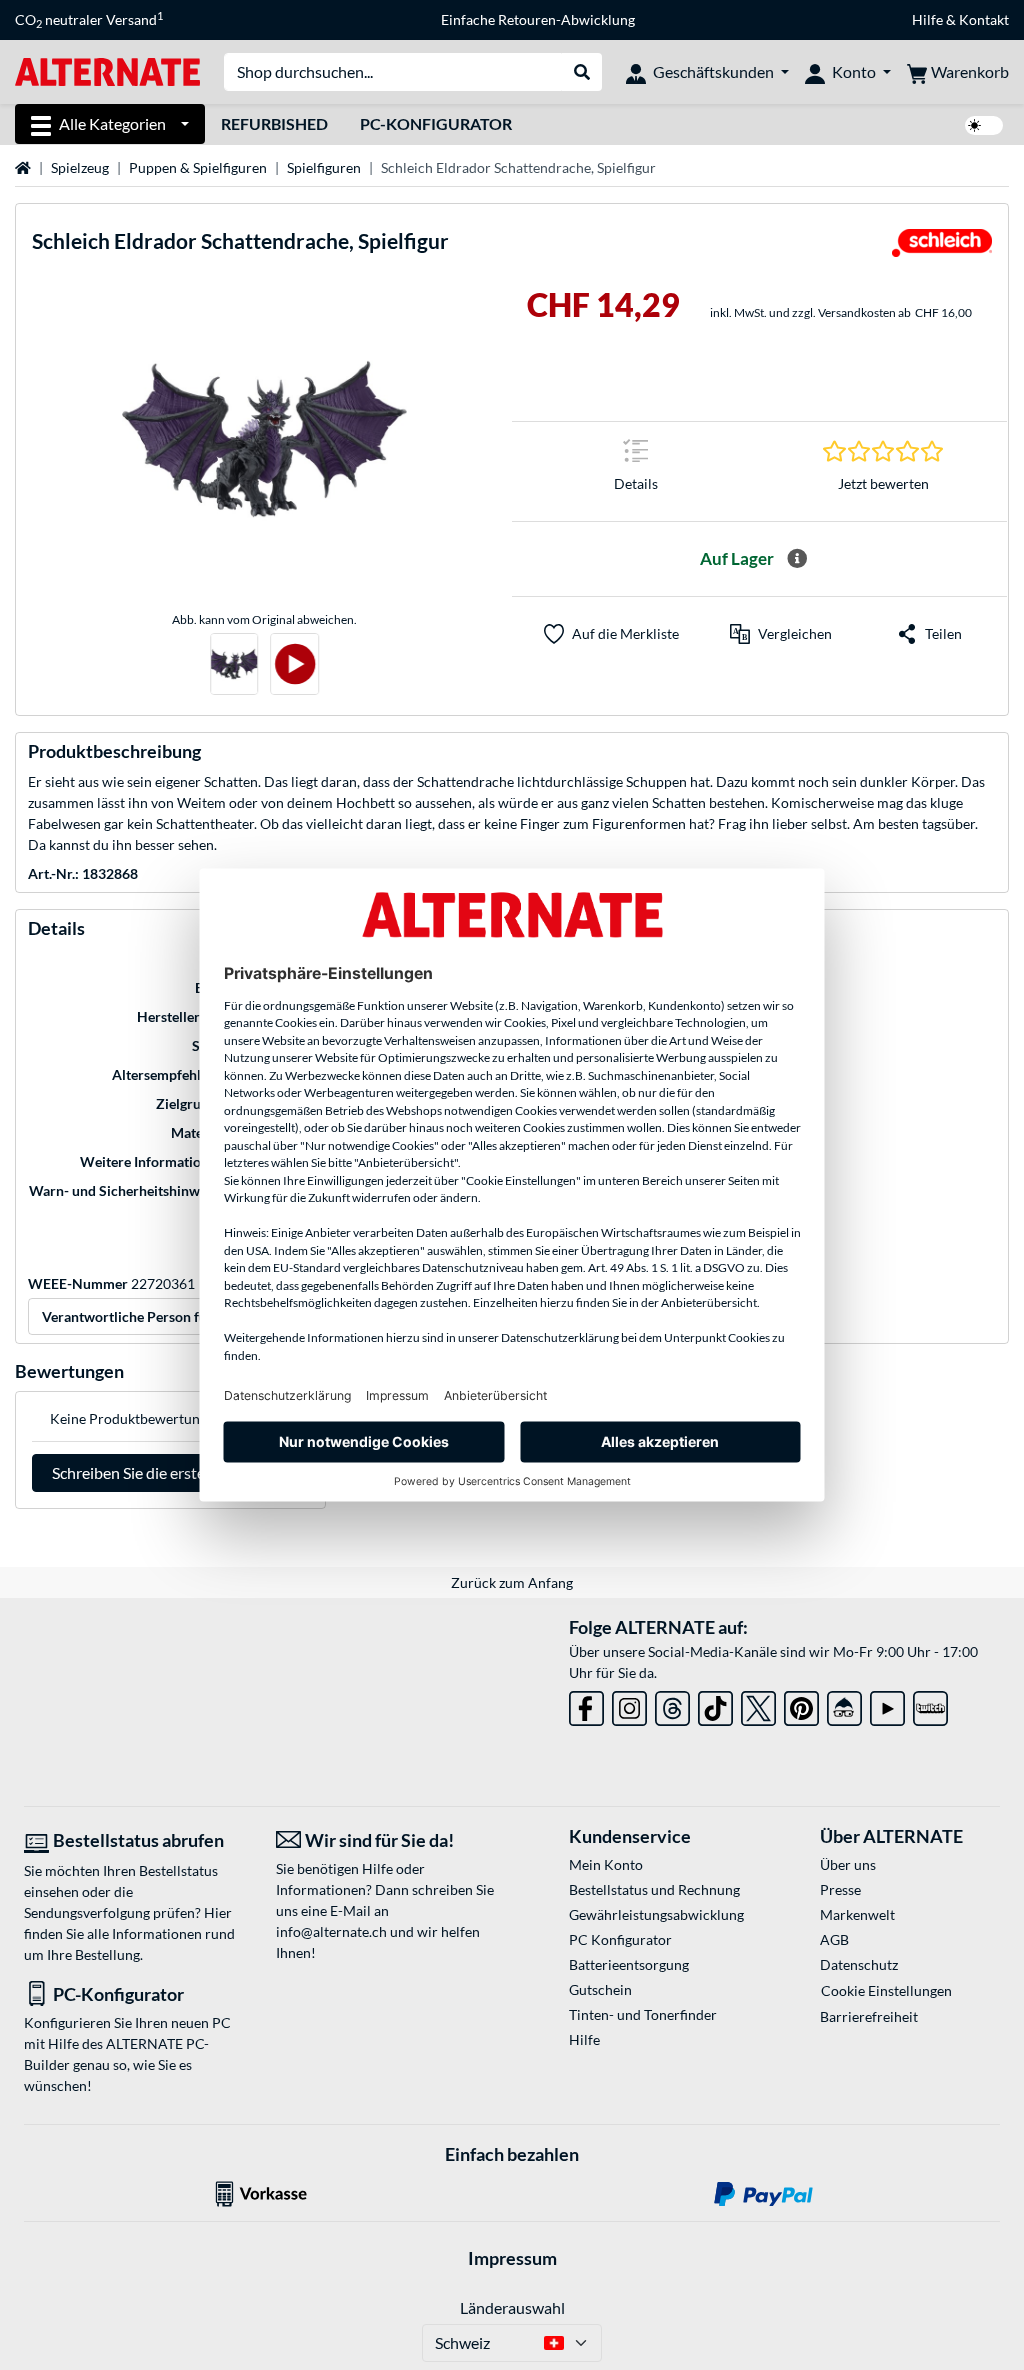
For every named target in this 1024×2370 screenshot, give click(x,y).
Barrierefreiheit (869, 2016)
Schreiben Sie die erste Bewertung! (170, 1472)
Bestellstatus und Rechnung (654, 1889)
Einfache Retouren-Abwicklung (538, 19)
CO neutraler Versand (89, 20)
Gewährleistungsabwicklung (656, 1914)
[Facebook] (586, 1704)
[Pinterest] (801, 1704)
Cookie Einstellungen (886, 1990)
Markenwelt (857, 1914)
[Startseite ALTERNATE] (107, 70)
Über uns (848, 1864)
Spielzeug (80, 167)
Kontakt (984, 19)
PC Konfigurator (620, 1939)
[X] (758, 1704)
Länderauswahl (512, 2307)
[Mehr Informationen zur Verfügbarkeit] (797, 559)
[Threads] (672, 1704)
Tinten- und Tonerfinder (643, 2014)
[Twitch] (930, 1704)
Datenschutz (859, 1964)
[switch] (984, 125)
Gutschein (600, 1989)
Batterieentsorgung (629, 1964)
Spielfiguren (324, 167)
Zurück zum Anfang (512, 1582)
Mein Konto (606, 1864)
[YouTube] (887, 1704)
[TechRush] (844, 1704)
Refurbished (274, 123)
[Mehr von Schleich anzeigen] (942, 249)
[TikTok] (715, 1704)
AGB (834, 1939)
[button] (781, 634)
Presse (840, 1889)
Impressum (512, 2258)
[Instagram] (629, 1704)
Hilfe (927, 19)
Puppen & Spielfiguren (198, 167)
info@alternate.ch (331, 1931)
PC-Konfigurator (436, 123)
